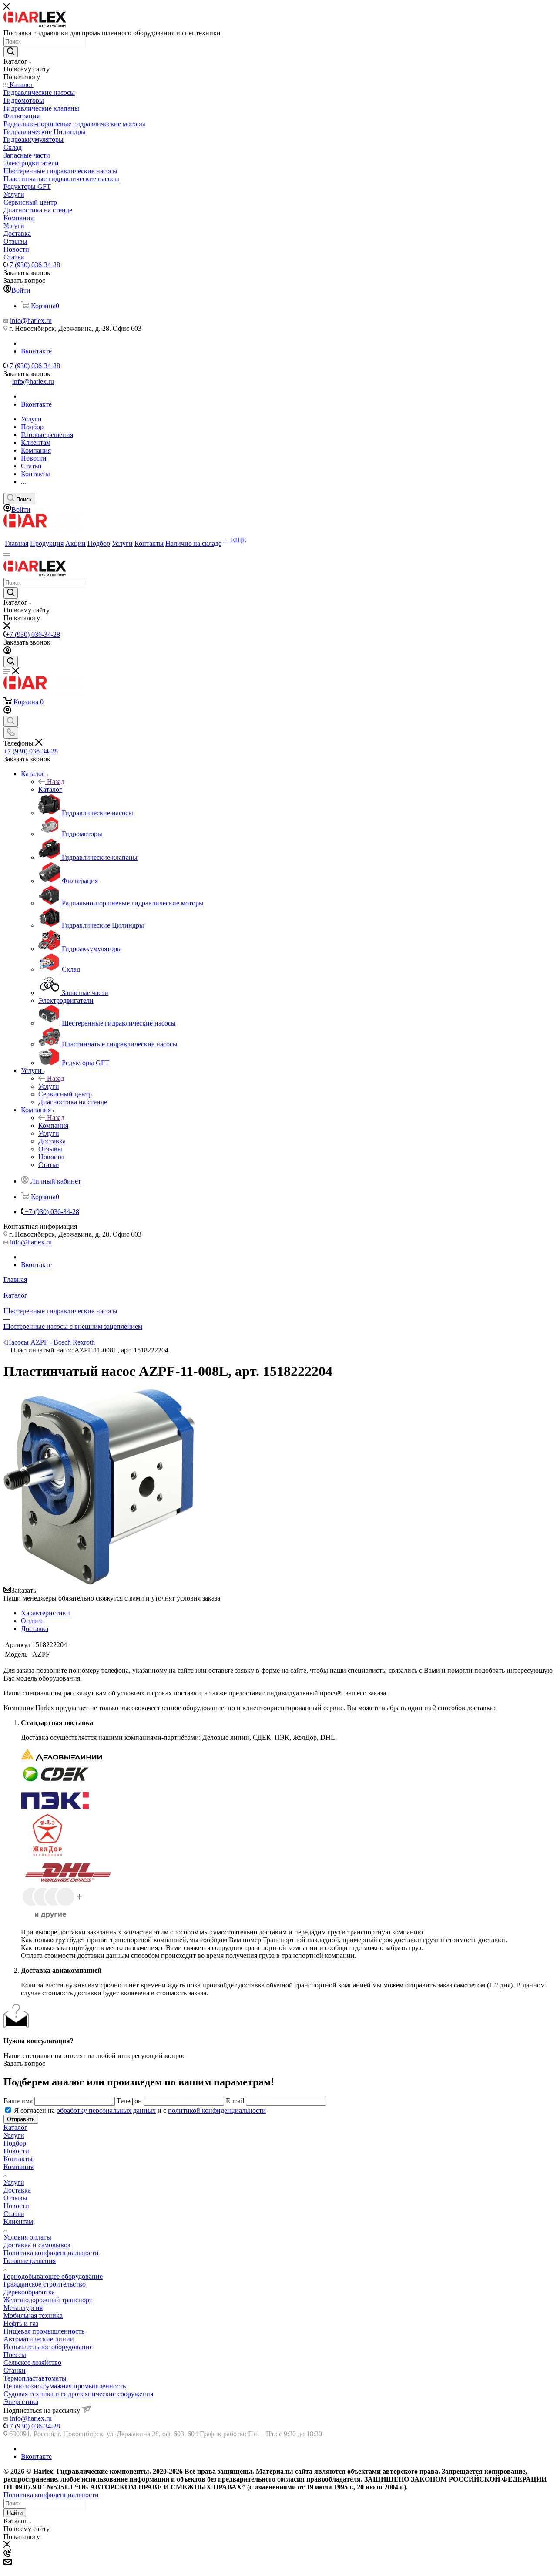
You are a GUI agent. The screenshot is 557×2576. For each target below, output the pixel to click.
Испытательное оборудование (48, 2347)
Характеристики (45, 1613)
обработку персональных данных (106, 2110)
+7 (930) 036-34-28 (33, 265)
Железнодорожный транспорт (48, 2300)
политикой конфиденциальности (217, 2110)
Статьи (14, 2214)
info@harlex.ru (31, 321)
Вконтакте (36, 351)
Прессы (15, 2355)
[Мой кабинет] (7, 652)
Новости (16, 2151)
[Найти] (11, 52)
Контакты (18, 2159)
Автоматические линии (39, 2339)
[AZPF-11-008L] (100, 1582)
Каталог (50, 789)
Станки (15, 2370)
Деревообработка (29, 2292)
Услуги (49, 1086)
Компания (53, 1125)
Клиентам (18, 2221)
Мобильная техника (33, 2315)
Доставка (35, 1629)
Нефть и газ (21, 2323)
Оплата (32, 1621)
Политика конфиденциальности (51, 2253)
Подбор (15, 2143)
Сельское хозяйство (32, 2362)
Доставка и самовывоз (37, 2245)
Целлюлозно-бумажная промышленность (65, 2386)
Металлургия (23, 2308)
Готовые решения (30, 2261)
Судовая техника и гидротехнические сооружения (78, 2394)
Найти (15, 2513)
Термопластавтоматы (35, 2378)
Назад (56, 782)
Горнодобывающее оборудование (53, 2276)
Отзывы (15, 2198)
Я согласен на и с (140, 2110)
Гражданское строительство (45, 2284)
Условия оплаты (27, 2237)
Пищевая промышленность (44, 2331)
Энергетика (21, 2402)
